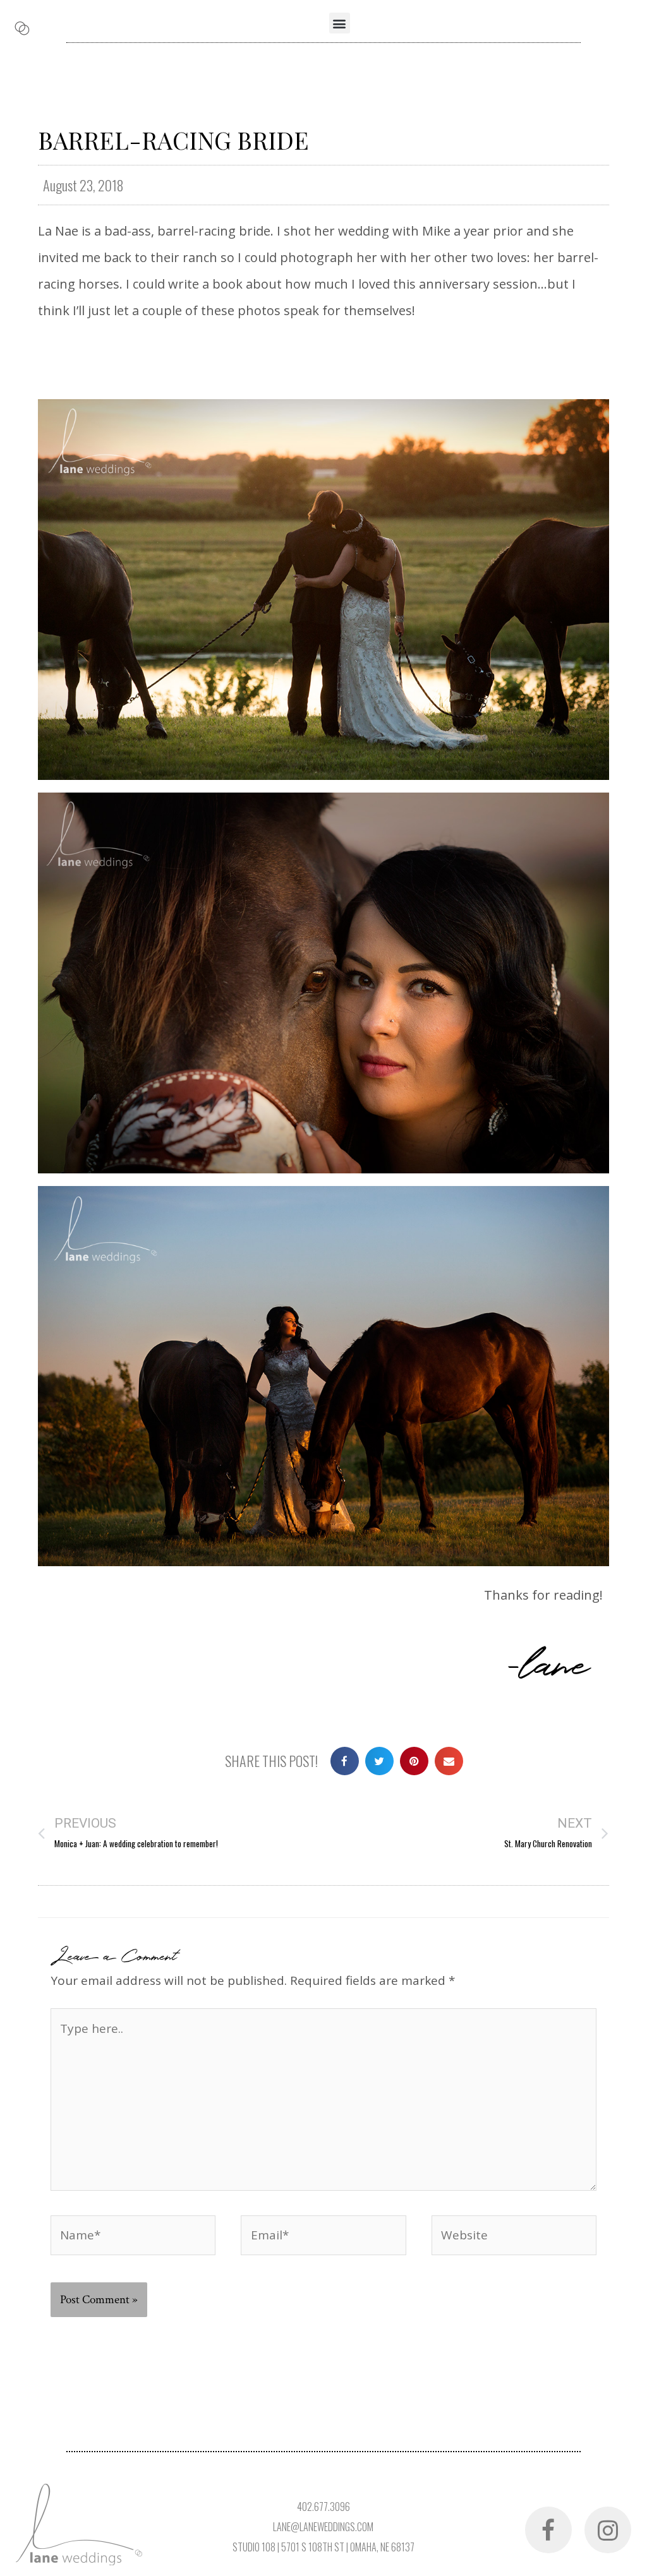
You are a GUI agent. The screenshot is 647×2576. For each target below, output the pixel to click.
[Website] (514, 2237)
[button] (340, 23)
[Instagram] (608, 2530)
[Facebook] (548, 2530)
